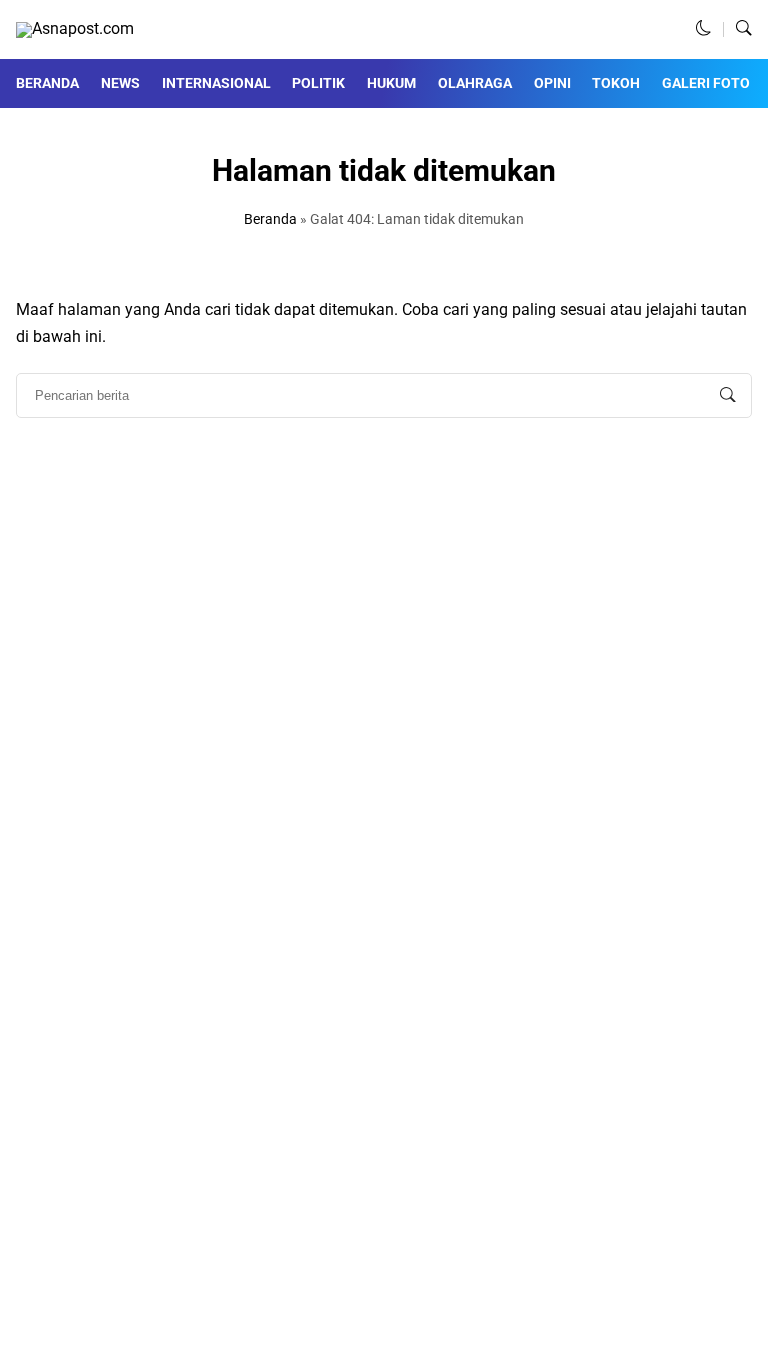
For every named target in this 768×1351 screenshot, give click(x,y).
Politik (318, 83)
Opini (552, 83)
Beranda (47, 83)
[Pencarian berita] (728, 396)
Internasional (216, 83)
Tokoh (616, 83)
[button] (704, 29)
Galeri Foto (706, 83)
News (120, 83)
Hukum (391, 83)
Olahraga (475, 83)
